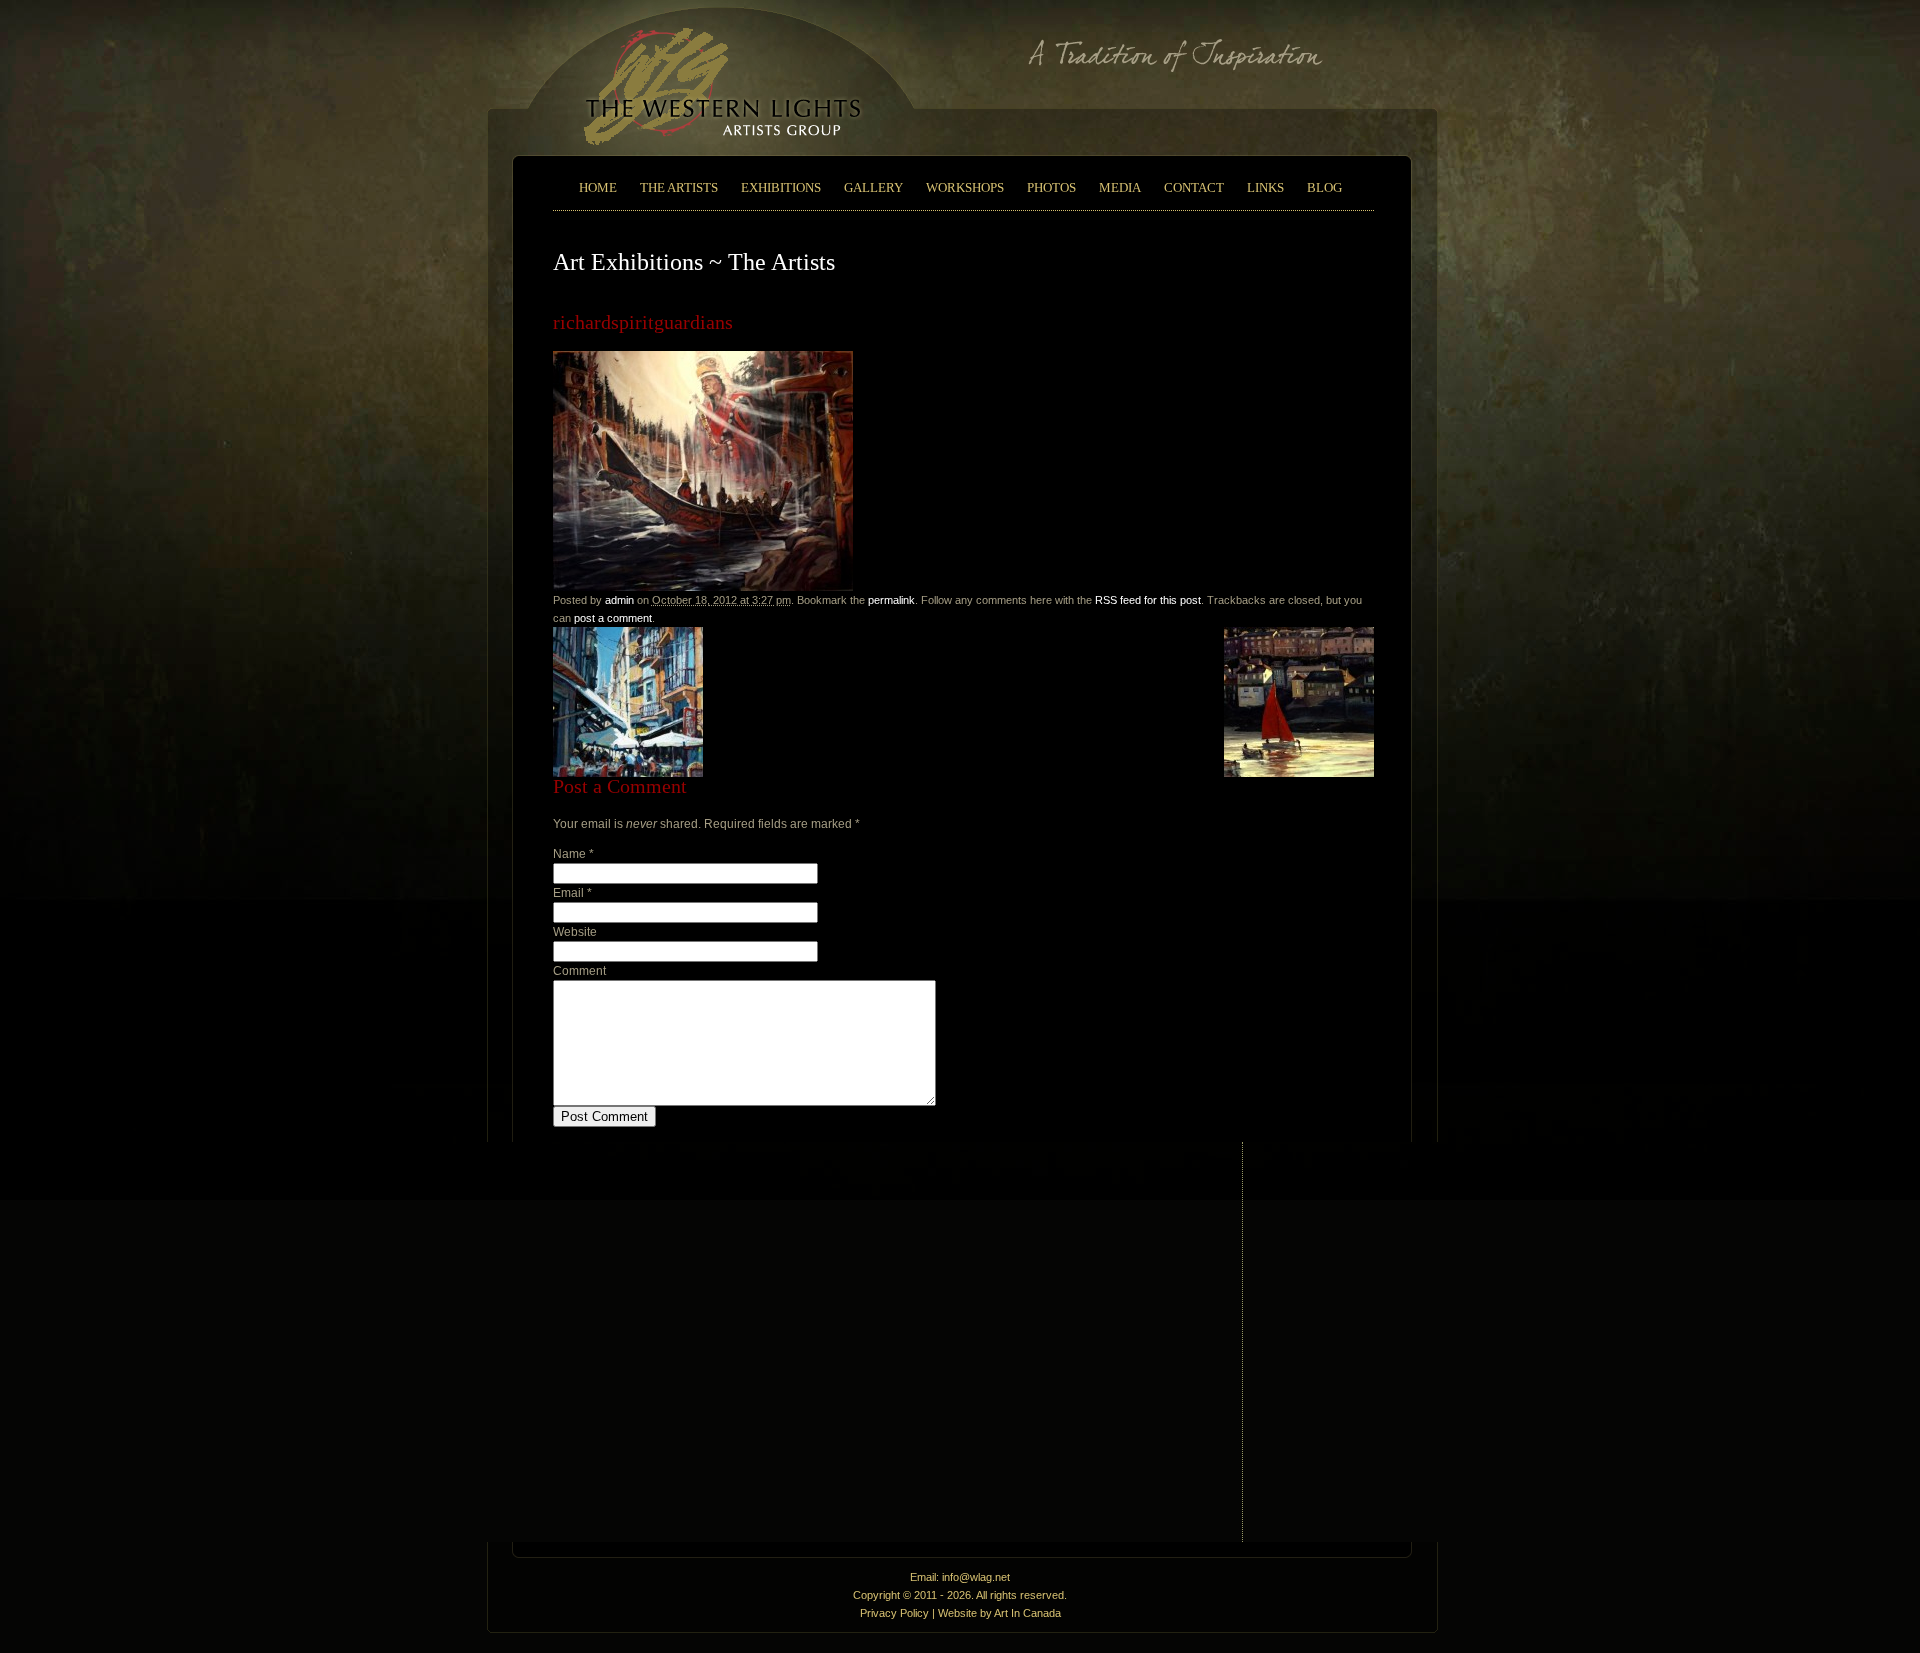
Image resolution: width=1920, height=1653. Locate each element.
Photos (1051, 187)
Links (1265, 187)
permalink (891, 600)
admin (619, 600)
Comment (579, 971)
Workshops (965, 187)
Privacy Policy (894, 1613)
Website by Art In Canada (999, 1613)
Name (569, 854)
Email (568, 893)
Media (1120, 187)
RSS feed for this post (1148, 600)
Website (575, 932)
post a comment (613, 618)
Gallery (873, 187)
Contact (1194, 187)
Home (598, 187)
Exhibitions (781, 187)
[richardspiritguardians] (703, 587)
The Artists (679, 187)
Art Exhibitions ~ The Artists (694, 262)
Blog (1324, 187)
